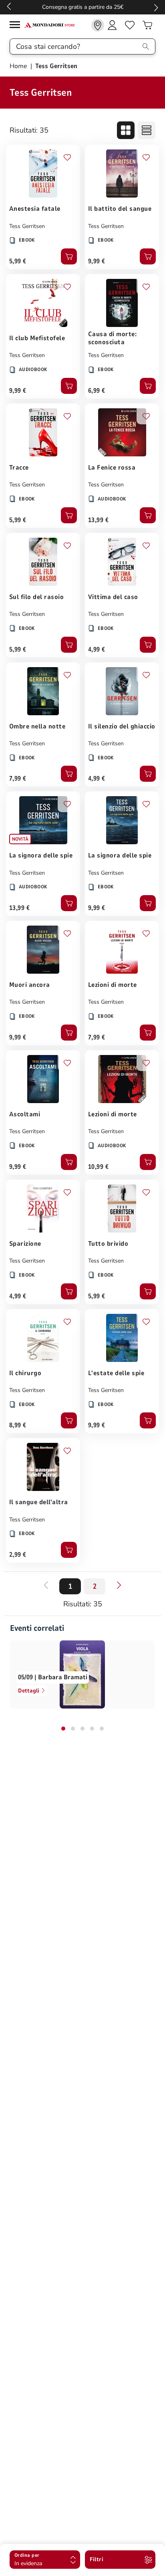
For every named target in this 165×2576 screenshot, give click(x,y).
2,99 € (18, 1555)
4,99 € (97, 650)
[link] (98, 25)
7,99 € (18, 779)
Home (19, 66)
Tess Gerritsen (27, 226)
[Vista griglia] (126, 130)
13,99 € (98, 520)
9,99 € (97, 261)
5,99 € (18, 261)
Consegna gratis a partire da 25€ (83, 7)
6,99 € (97, 391)
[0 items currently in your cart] (147, 25)
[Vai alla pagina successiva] (119, 1585)
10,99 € (98, 1167)
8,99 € (18, 1425)
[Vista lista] (147, 130)
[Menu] (17, 26)
